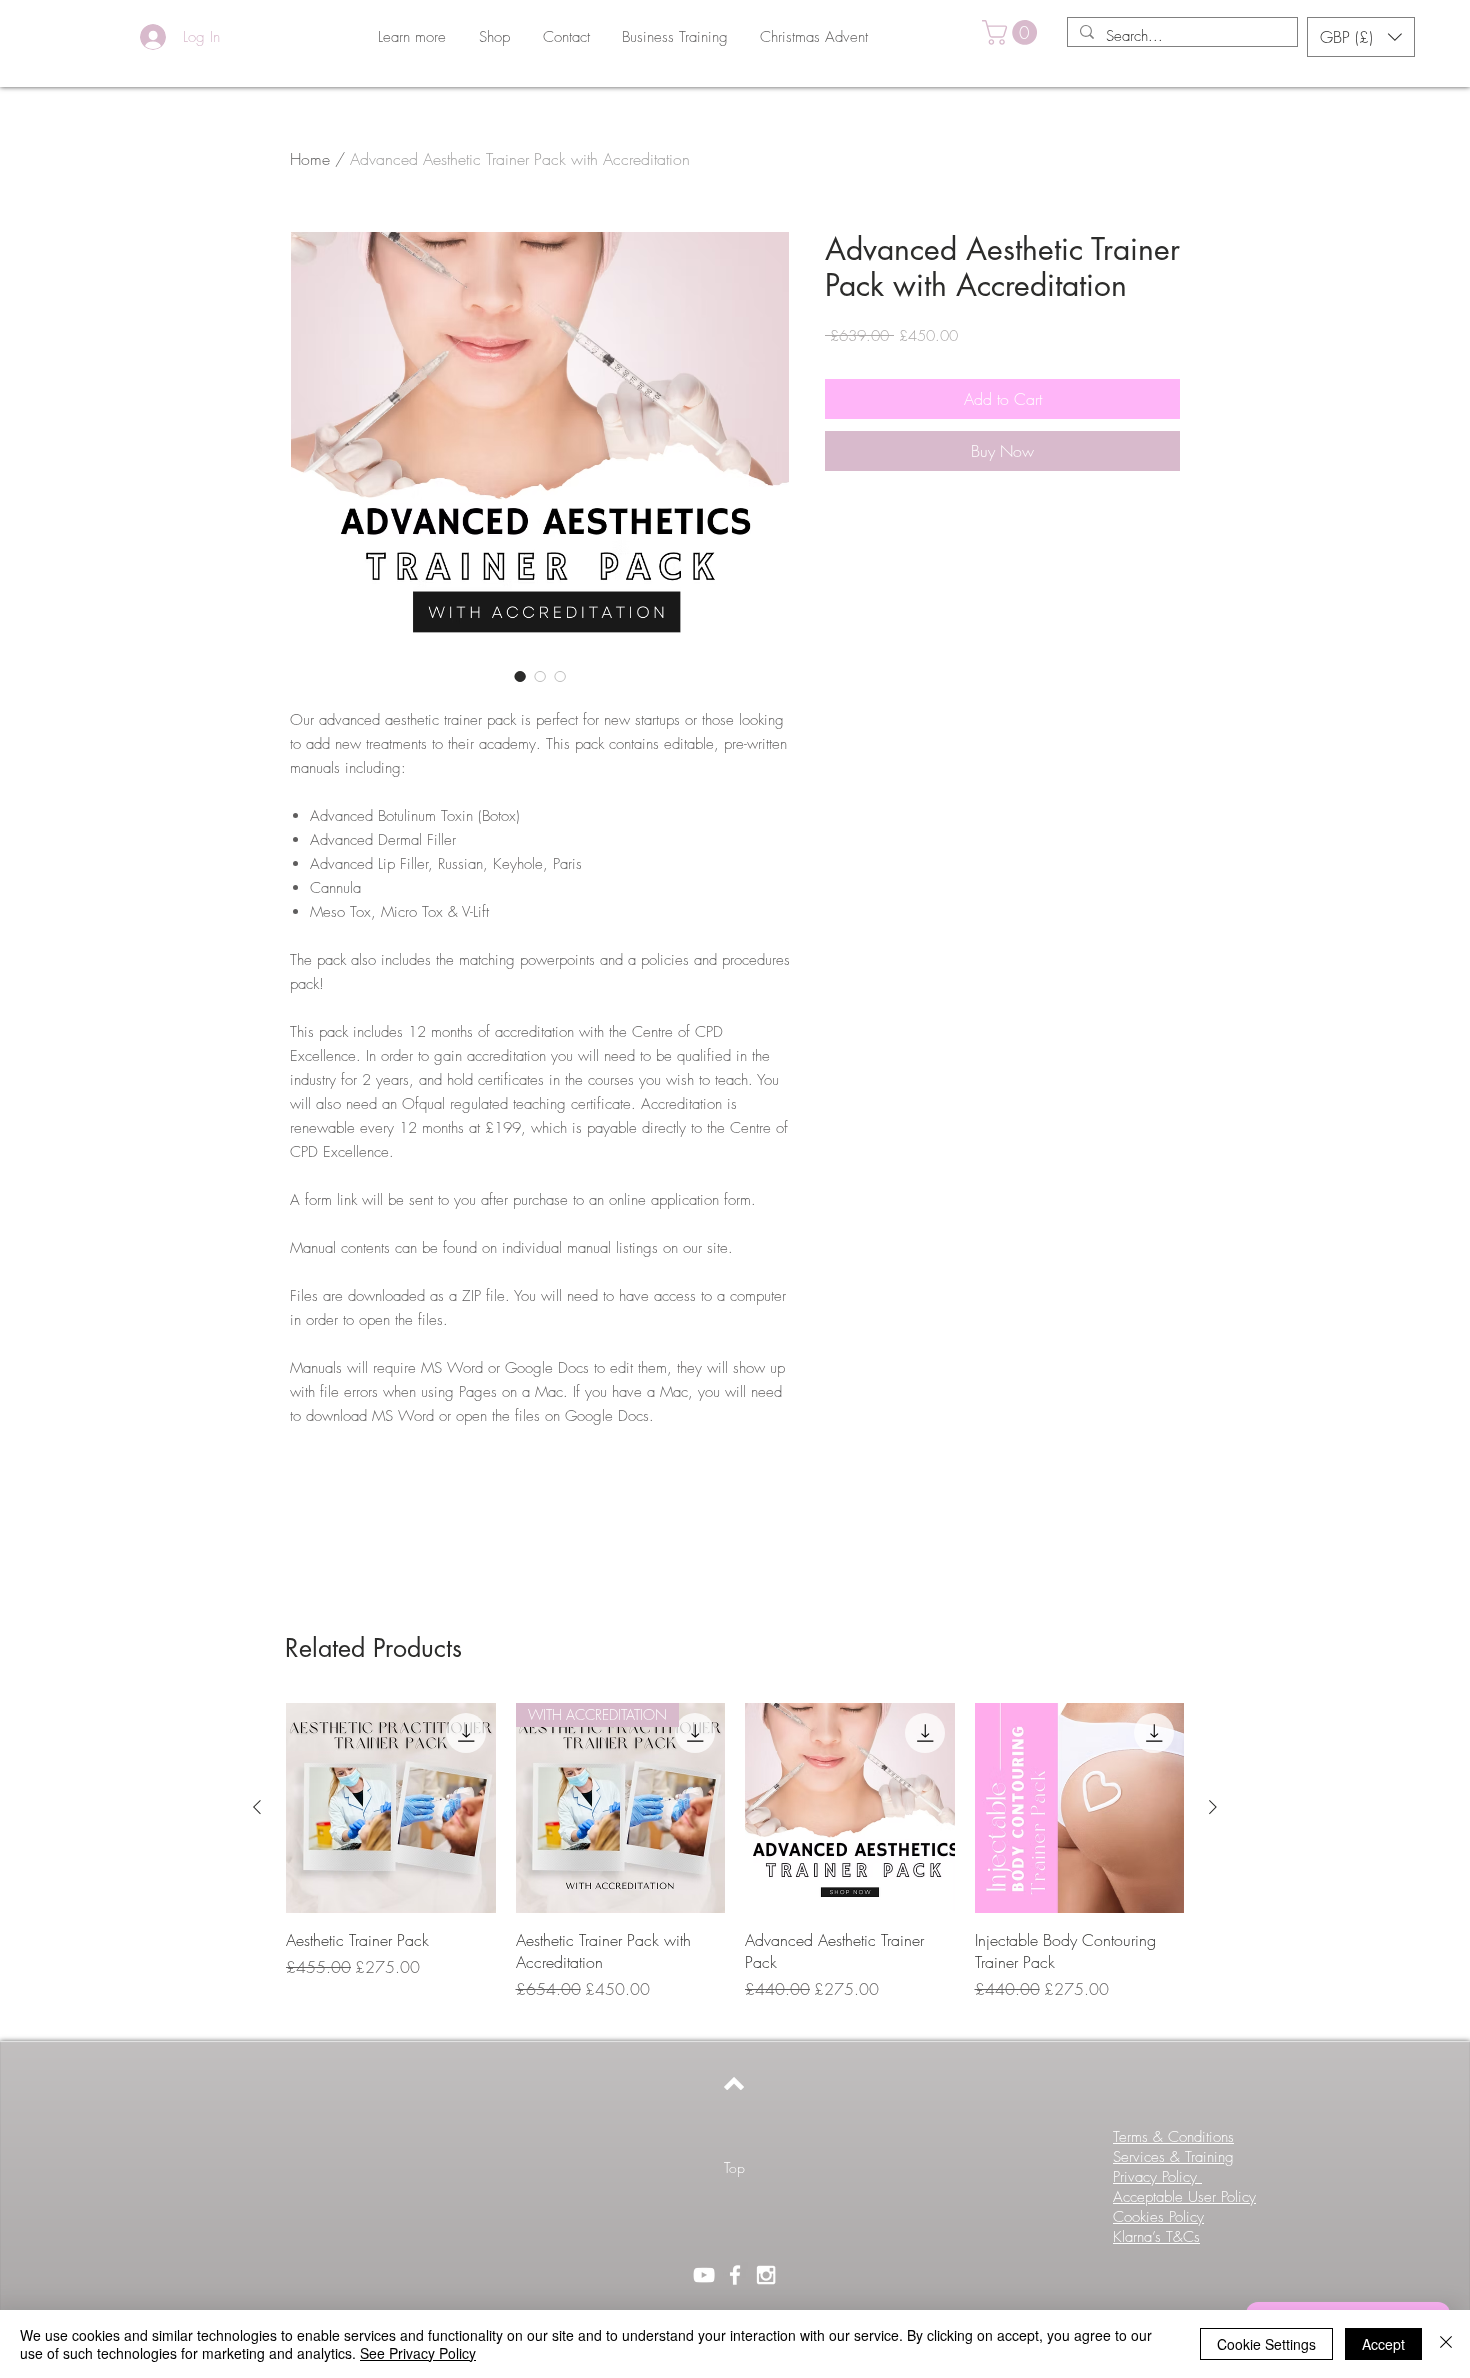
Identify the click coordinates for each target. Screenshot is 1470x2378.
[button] (494, 37)
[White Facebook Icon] (735, 2275)
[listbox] (1361, 37)
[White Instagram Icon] (766, 2275)
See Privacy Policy (418, 2353)
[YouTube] (704, 2275)
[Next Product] (1213, 1807)
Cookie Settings (1266, 2344)
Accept (1383, 2344)
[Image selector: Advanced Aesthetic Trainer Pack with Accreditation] (520, 676)
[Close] (1446, 2344)
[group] (735, 1863)
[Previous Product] (257, 1807)
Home (310, 159)
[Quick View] (391, 1808)
